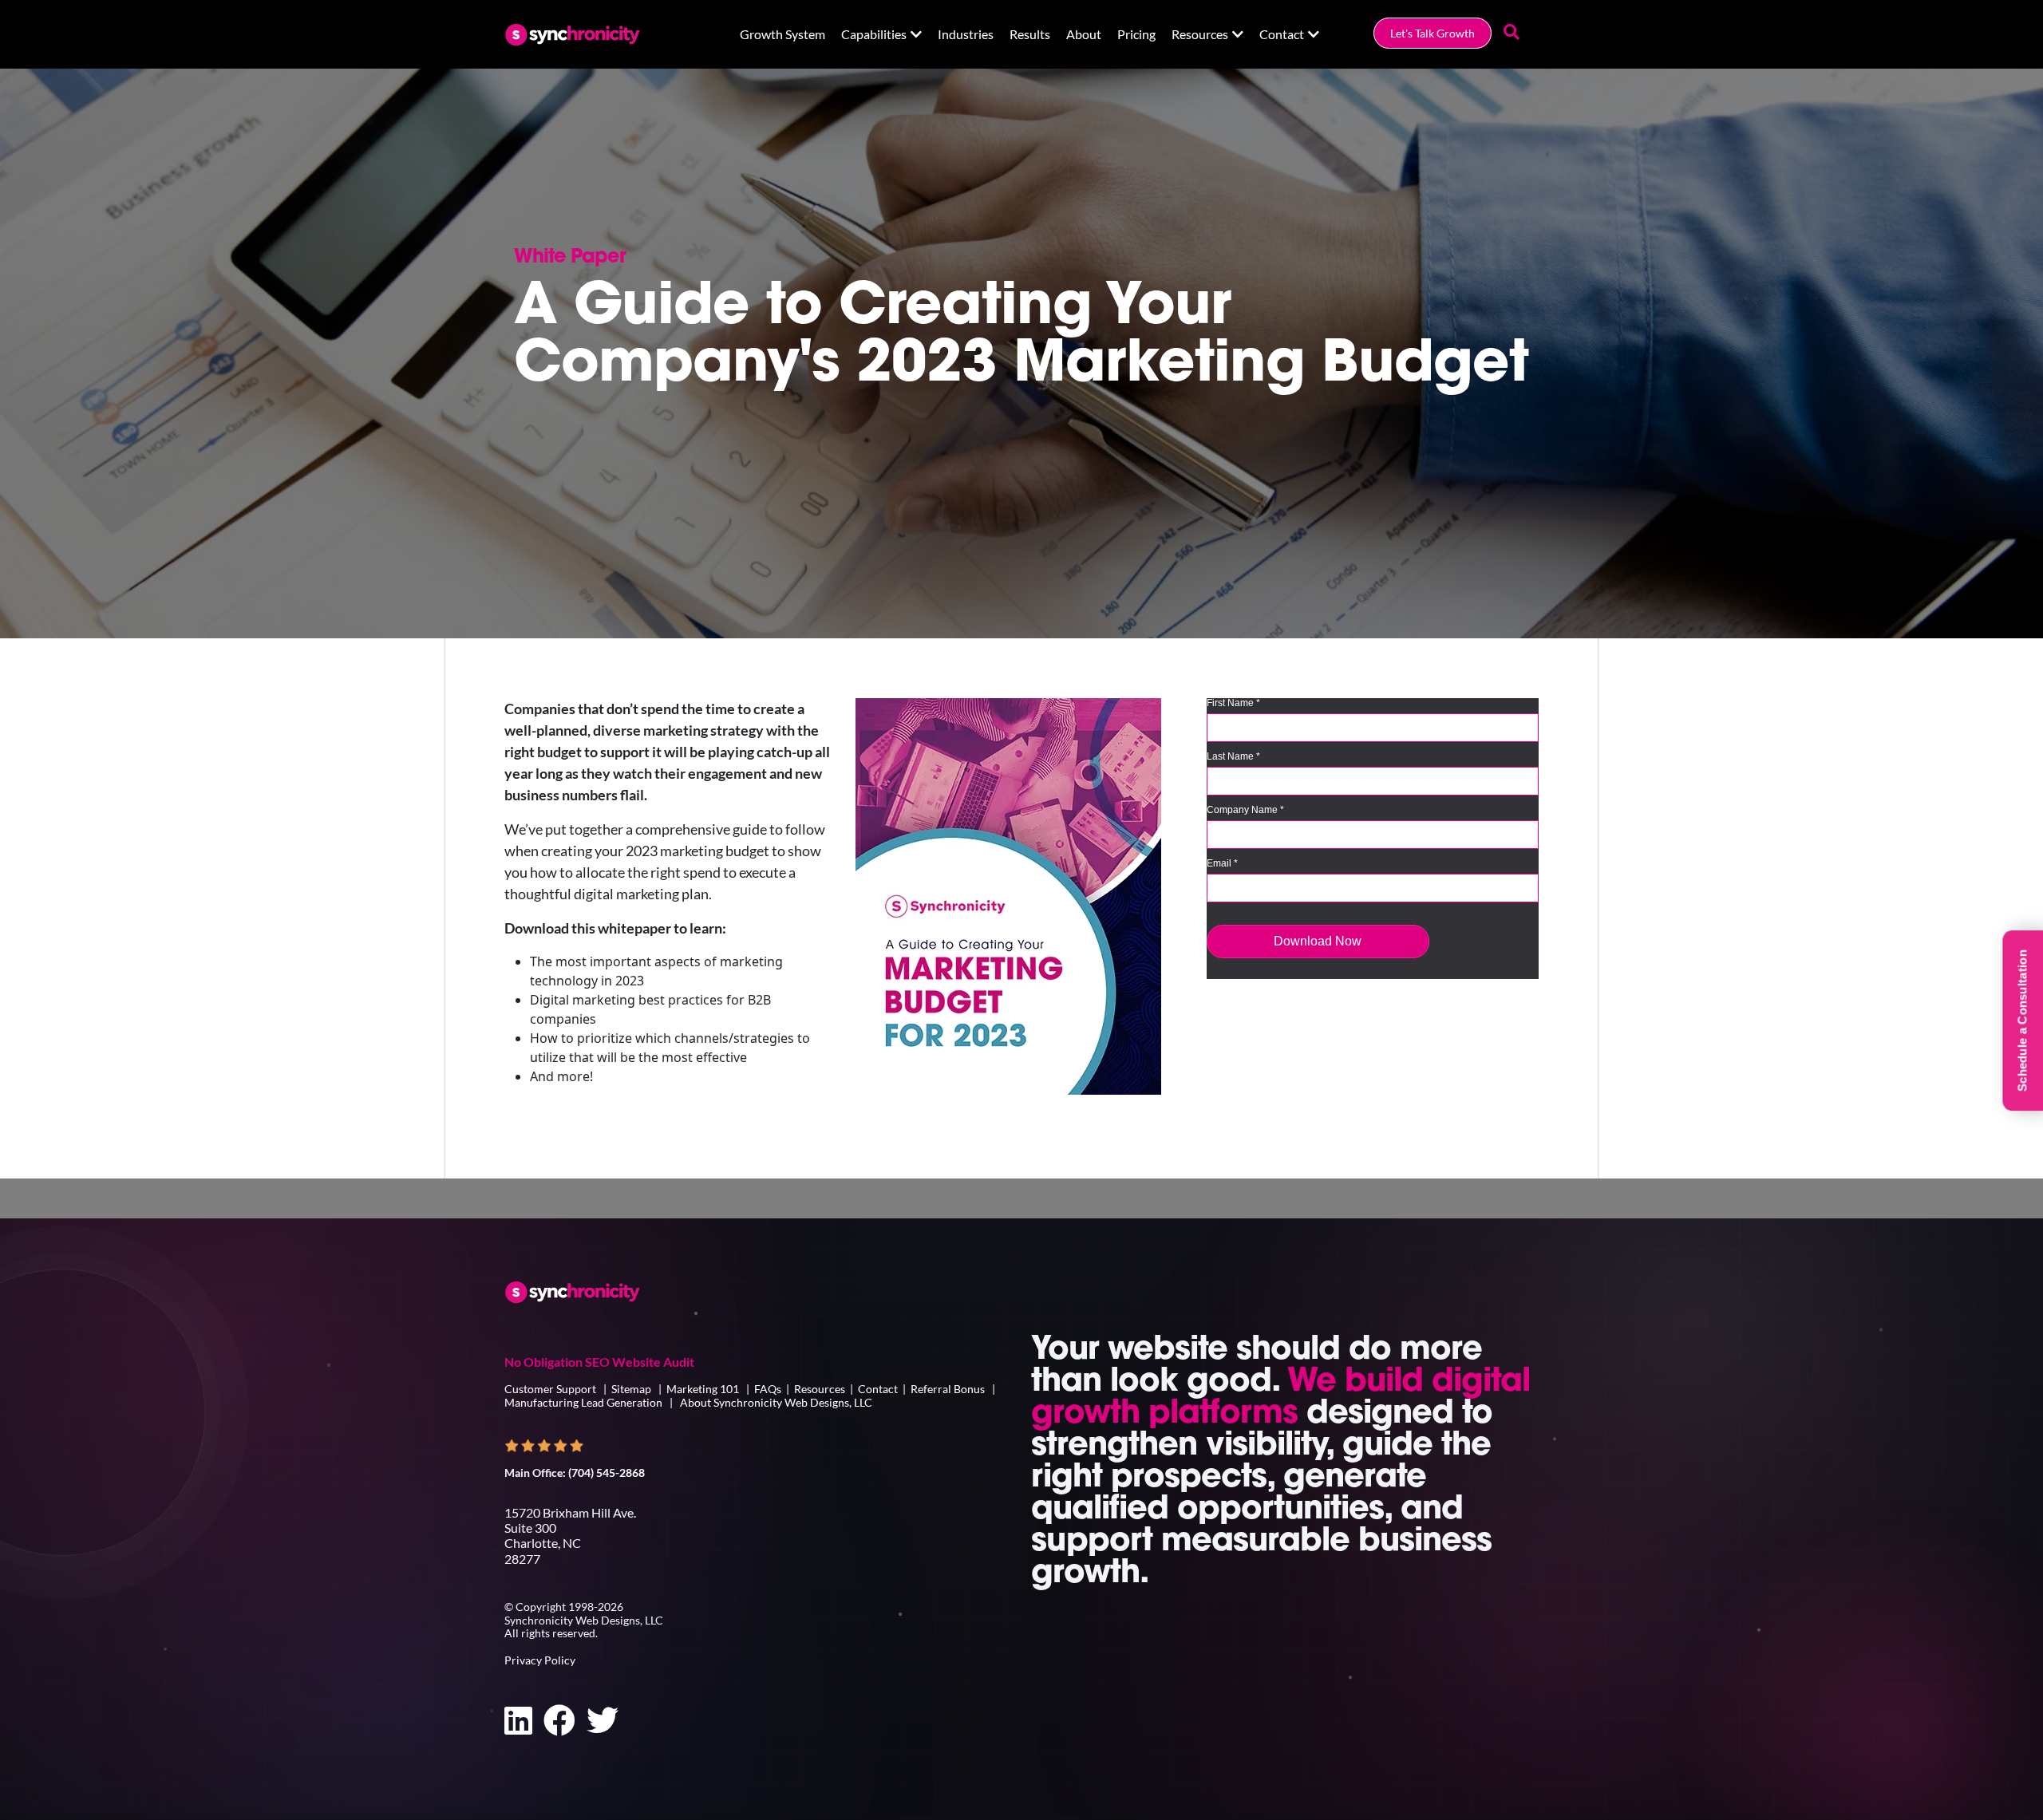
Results (1030, 34)
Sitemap (631, 1389)
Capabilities (874, 34)
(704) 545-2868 (607, 1473)
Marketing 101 (703, 1389)
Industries (966, 34)
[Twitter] (603, 1720)
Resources (1200, 34)
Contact (1282, 34)
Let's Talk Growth (1432, 33)
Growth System (782, 34)
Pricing (1136, 34)
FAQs (768, 1389)
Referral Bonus (948, 1389)
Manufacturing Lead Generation (583, 1402)
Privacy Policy (540, 1660)
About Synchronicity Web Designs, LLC (776, 1402)
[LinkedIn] (518, 1720)
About (1084, 34)
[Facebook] (559, 1720)
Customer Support (551, 1389)
